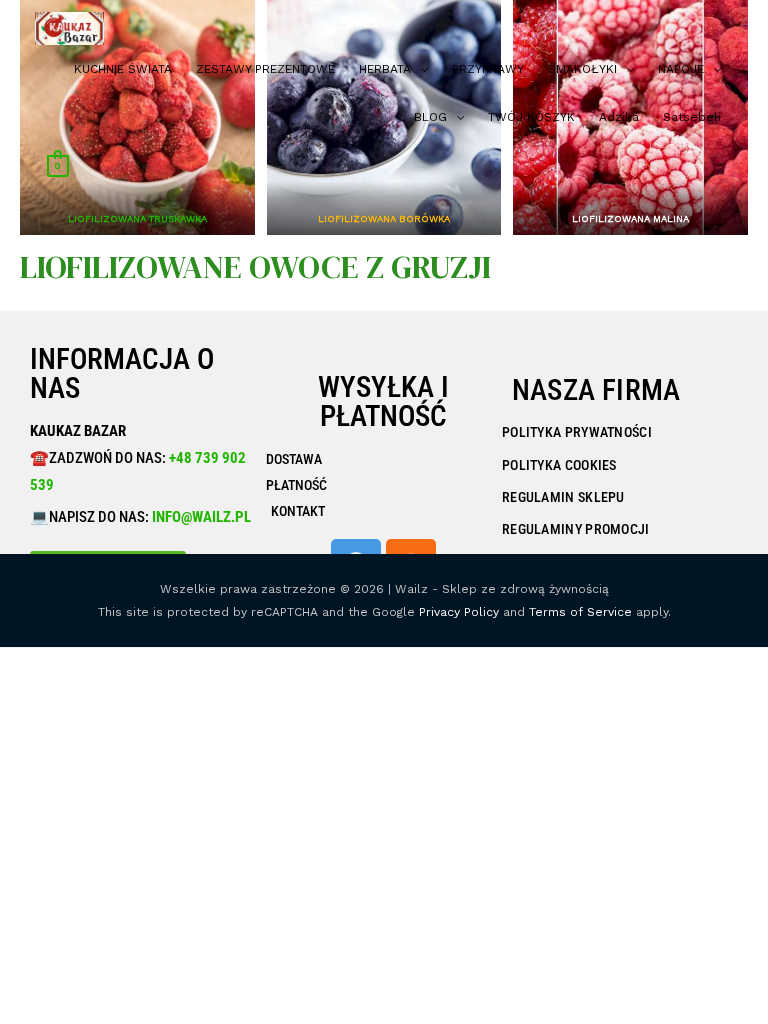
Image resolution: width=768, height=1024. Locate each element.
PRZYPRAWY (488, 69)
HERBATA (385, 69)
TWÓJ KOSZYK (531, 117)
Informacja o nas (122, 373)
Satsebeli (692, 117)
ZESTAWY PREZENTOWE (265, 69)
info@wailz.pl (201, 517)
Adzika (619, 117)
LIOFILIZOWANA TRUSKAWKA (137, 218)
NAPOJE (681, 69)
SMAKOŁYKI (582, 69)
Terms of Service (580, 612)
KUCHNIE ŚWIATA (123, 69)
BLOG (430, 117)
